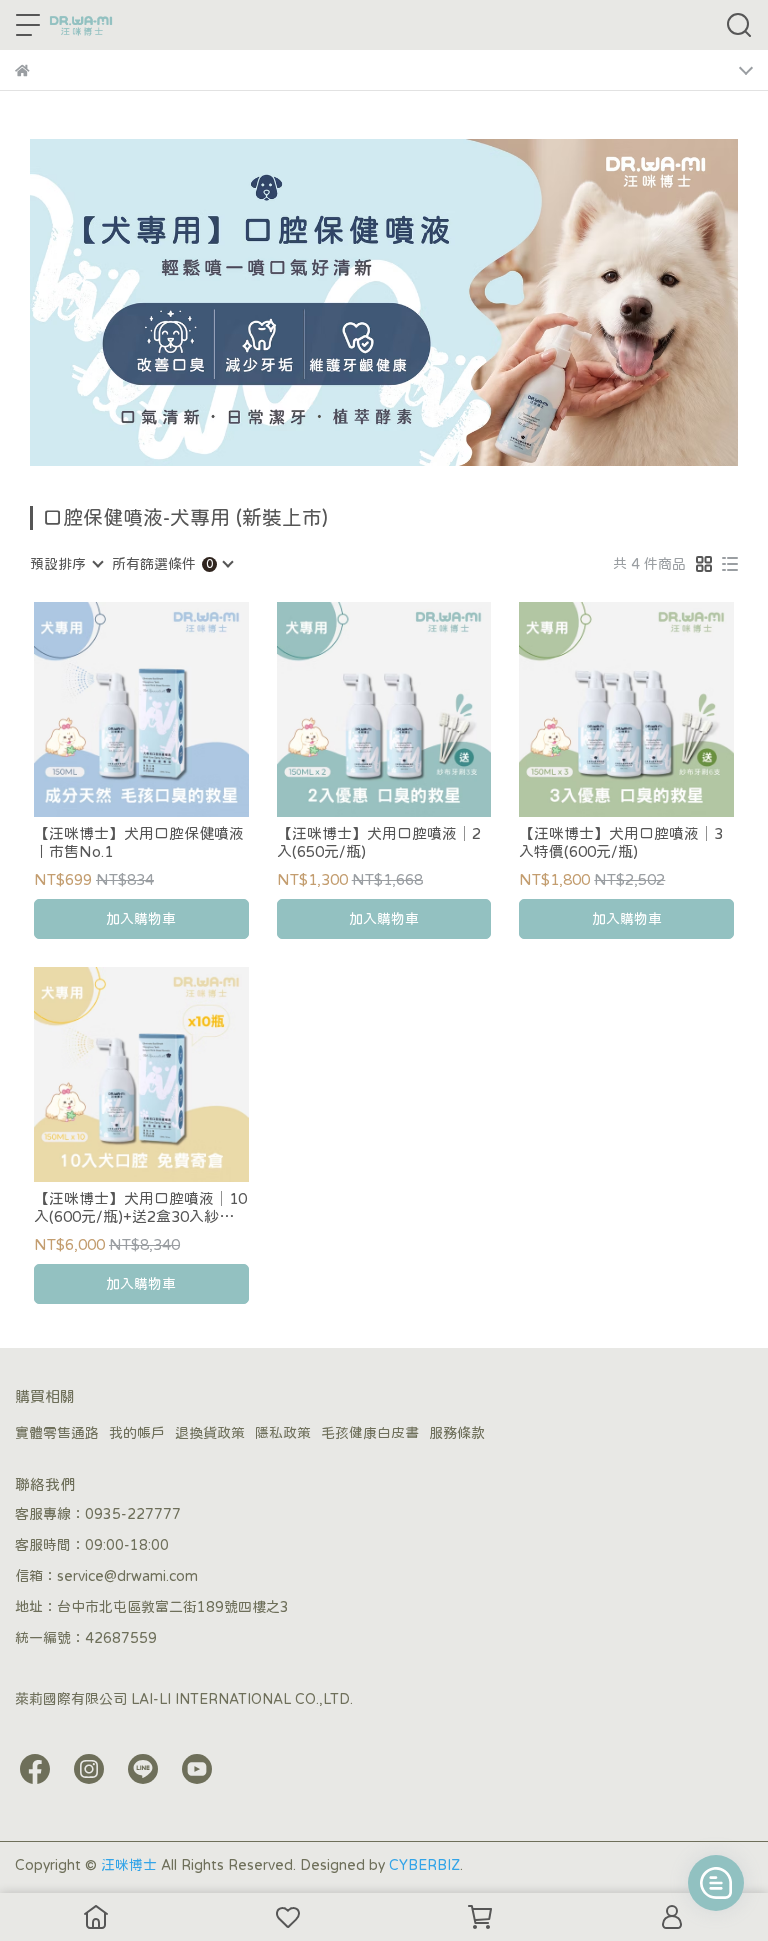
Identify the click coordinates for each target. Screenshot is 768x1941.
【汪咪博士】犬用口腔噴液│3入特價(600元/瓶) (621, 842)
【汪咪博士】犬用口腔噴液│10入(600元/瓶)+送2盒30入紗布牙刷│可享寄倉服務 (140, 1208)
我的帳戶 (137, 1433)
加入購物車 (141, 919)
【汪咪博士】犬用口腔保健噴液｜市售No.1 (139, 842)
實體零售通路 (57, 1433)
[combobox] (66, 564)
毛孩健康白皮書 (370, 1433)
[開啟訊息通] (716, 1883)
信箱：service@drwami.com (106, 1576)
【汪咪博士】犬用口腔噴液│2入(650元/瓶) (379, 842)
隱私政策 (283, 1433)
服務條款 (457, 1433)
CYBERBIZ (424, 1865)
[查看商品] (112, 709)
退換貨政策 (210, 1433)
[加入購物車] (169, 709)
